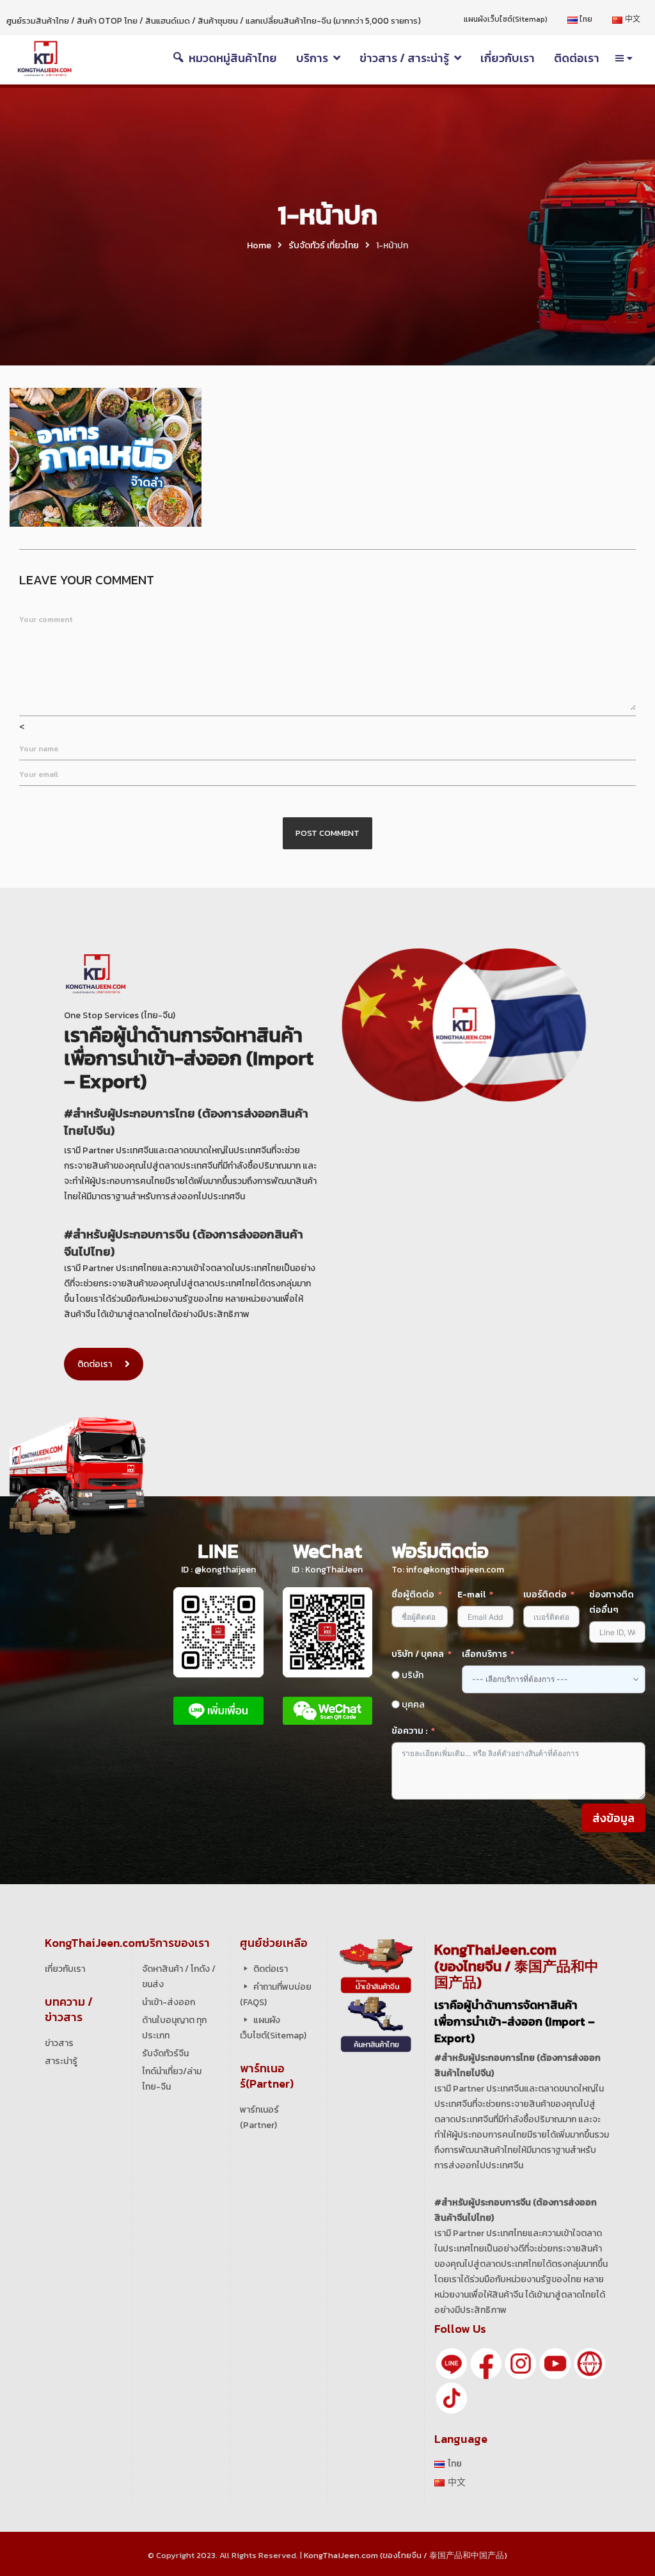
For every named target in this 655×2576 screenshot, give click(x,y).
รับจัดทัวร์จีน (165, 2053)
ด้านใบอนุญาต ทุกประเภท (174, 2028)
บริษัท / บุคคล (418, 1654)
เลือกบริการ (484, 1654)
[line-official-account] (452, 2363)
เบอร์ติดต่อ (545, 1595)
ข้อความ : (409, 1731)
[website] (590, 2363)
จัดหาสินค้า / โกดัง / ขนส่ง (179, 1977)
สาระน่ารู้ (61, 2061)
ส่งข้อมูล (613, 1818)
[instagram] (521, 2363)
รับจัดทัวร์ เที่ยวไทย (324, 245)
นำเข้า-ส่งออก (169, 2002)
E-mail (472, 1595)
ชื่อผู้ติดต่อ (413, 1595)
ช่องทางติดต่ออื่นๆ (612, 1602)
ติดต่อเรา (95, 1364)
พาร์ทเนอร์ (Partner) (259, 2117)
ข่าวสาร (59, 2043)
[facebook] (486, 2363)
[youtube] (555, 2363)
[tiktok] (452, 2397)
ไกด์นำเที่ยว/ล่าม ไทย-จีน (172, 2079)
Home (259, 245)
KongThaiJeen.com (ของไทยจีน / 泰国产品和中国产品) (406, 2555)
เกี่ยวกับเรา (65, 1969)
